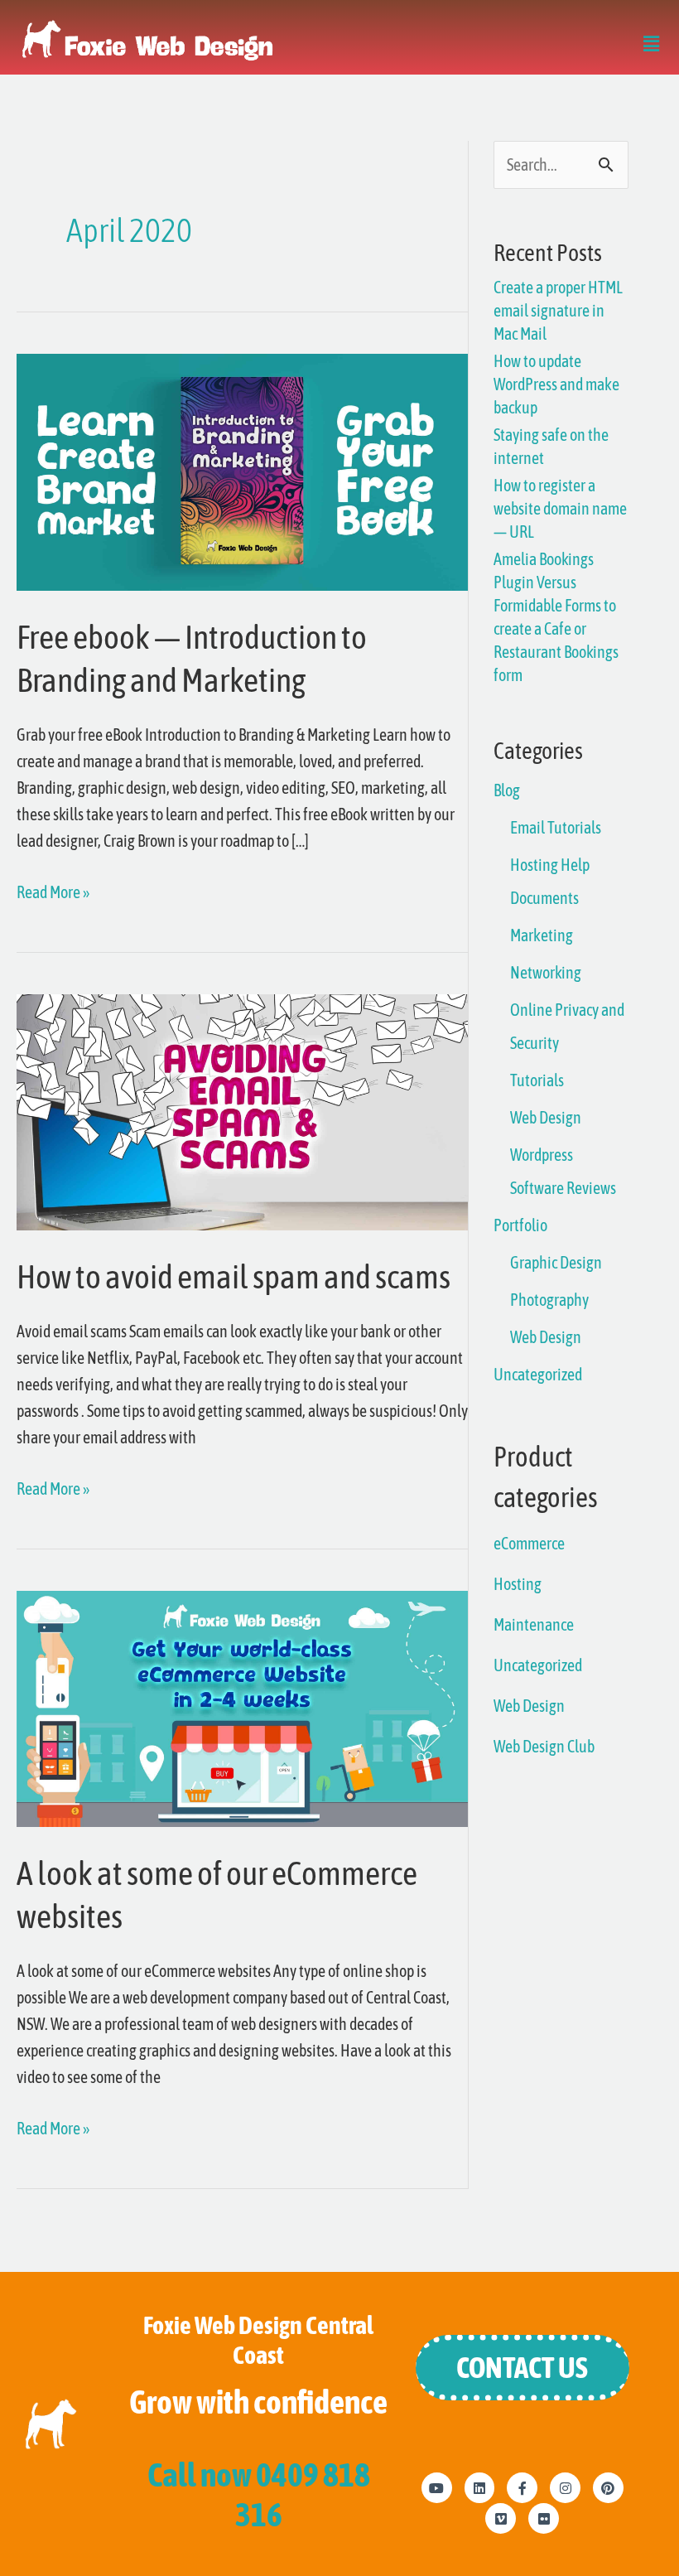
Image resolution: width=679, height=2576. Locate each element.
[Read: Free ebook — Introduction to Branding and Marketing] (242, 470)
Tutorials (537, 1080)
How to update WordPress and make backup (556, 384)
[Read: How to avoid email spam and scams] (242, 1111)
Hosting (518, 1584)
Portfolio (520, 1225)
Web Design (546, 1117)
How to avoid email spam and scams (234, 1276)
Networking (546, 972)
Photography (549, 1300)
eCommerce (529, 1543)
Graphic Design (556, 1262)
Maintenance (534, 1624)
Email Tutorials (556, 827)
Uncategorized (538, 1374)
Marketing (542, 935)
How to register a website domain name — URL (560, 508)
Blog (507, 790)
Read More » (53, 890)
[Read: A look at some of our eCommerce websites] (242, 1707)
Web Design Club (544, 1746)
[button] (651, 46)
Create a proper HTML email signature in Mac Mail (558, 310)
